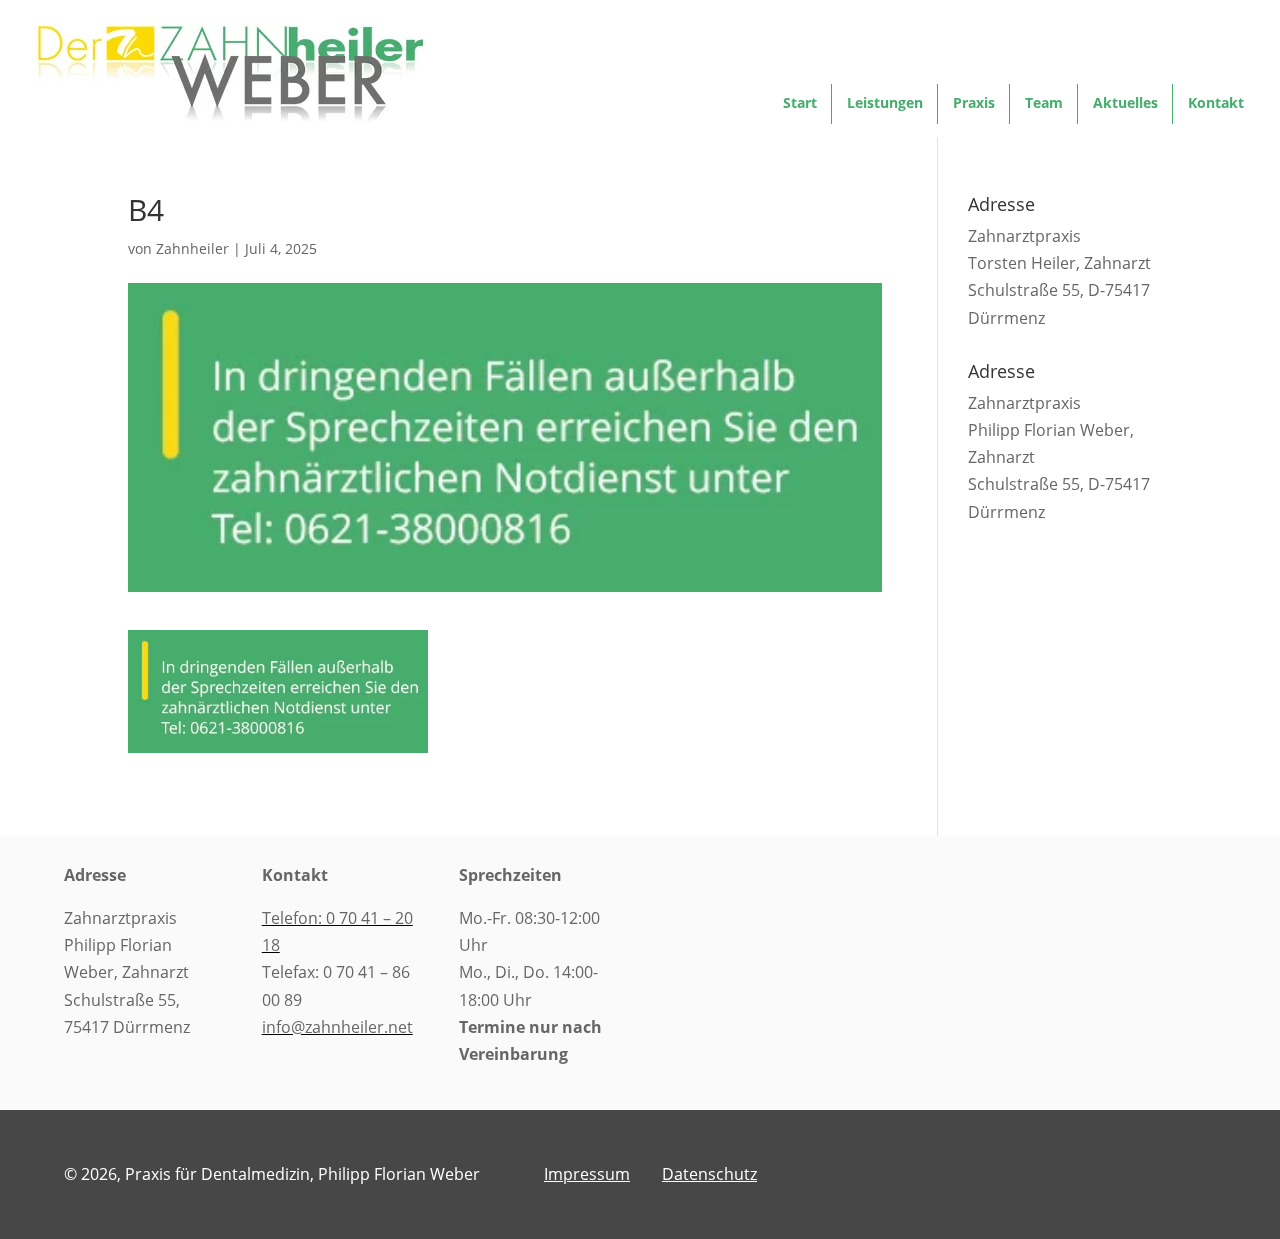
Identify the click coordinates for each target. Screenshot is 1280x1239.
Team (1044, 104)
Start (800, 104)
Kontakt (1216, 104)
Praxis (974, 104)
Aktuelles (1125, 104)
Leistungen (885, 104)
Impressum (587, 1174)
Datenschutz (709, 1174)
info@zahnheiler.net (337, 1027)
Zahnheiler (192, 248)
